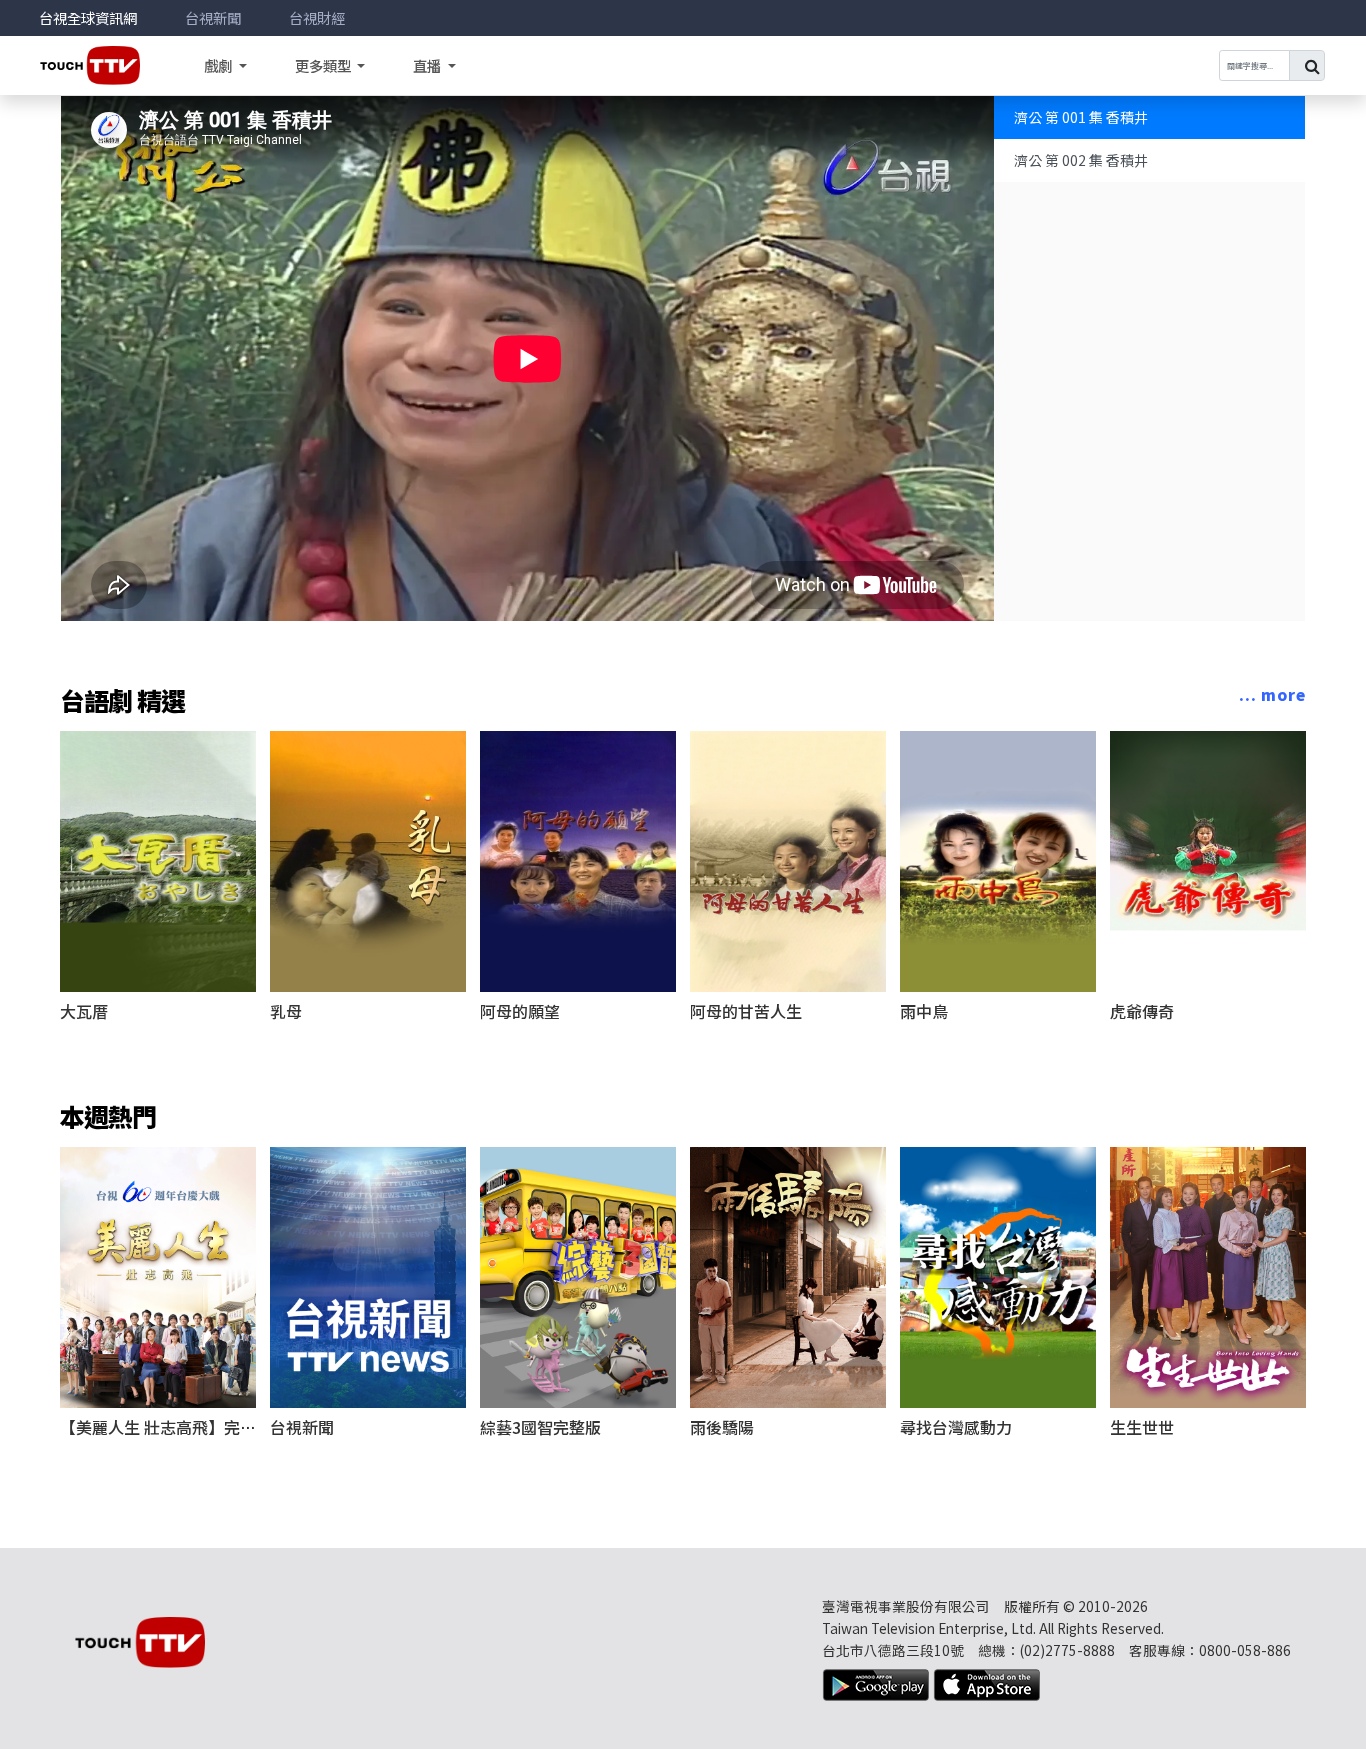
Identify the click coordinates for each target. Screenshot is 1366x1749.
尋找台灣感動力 (956, 1427)
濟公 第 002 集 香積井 (1081, 160)
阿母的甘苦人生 (746, 1011)
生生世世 (1142, 1427)
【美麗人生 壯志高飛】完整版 (166, 1427)
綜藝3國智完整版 (540, 1427)
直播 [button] (428, 65)
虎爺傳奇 (1142, 1011)
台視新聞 (213, 17)
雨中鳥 (924, 1011)
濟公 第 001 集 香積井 (1081, 117)
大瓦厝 (84, 1011)
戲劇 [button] (218, 65)
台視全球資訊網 (88, 17)
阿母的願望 (520, 1011)
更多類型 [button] (324, 65)
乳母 (286, 1011)
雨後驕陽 (722, 1427)
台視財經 (317, 17)
